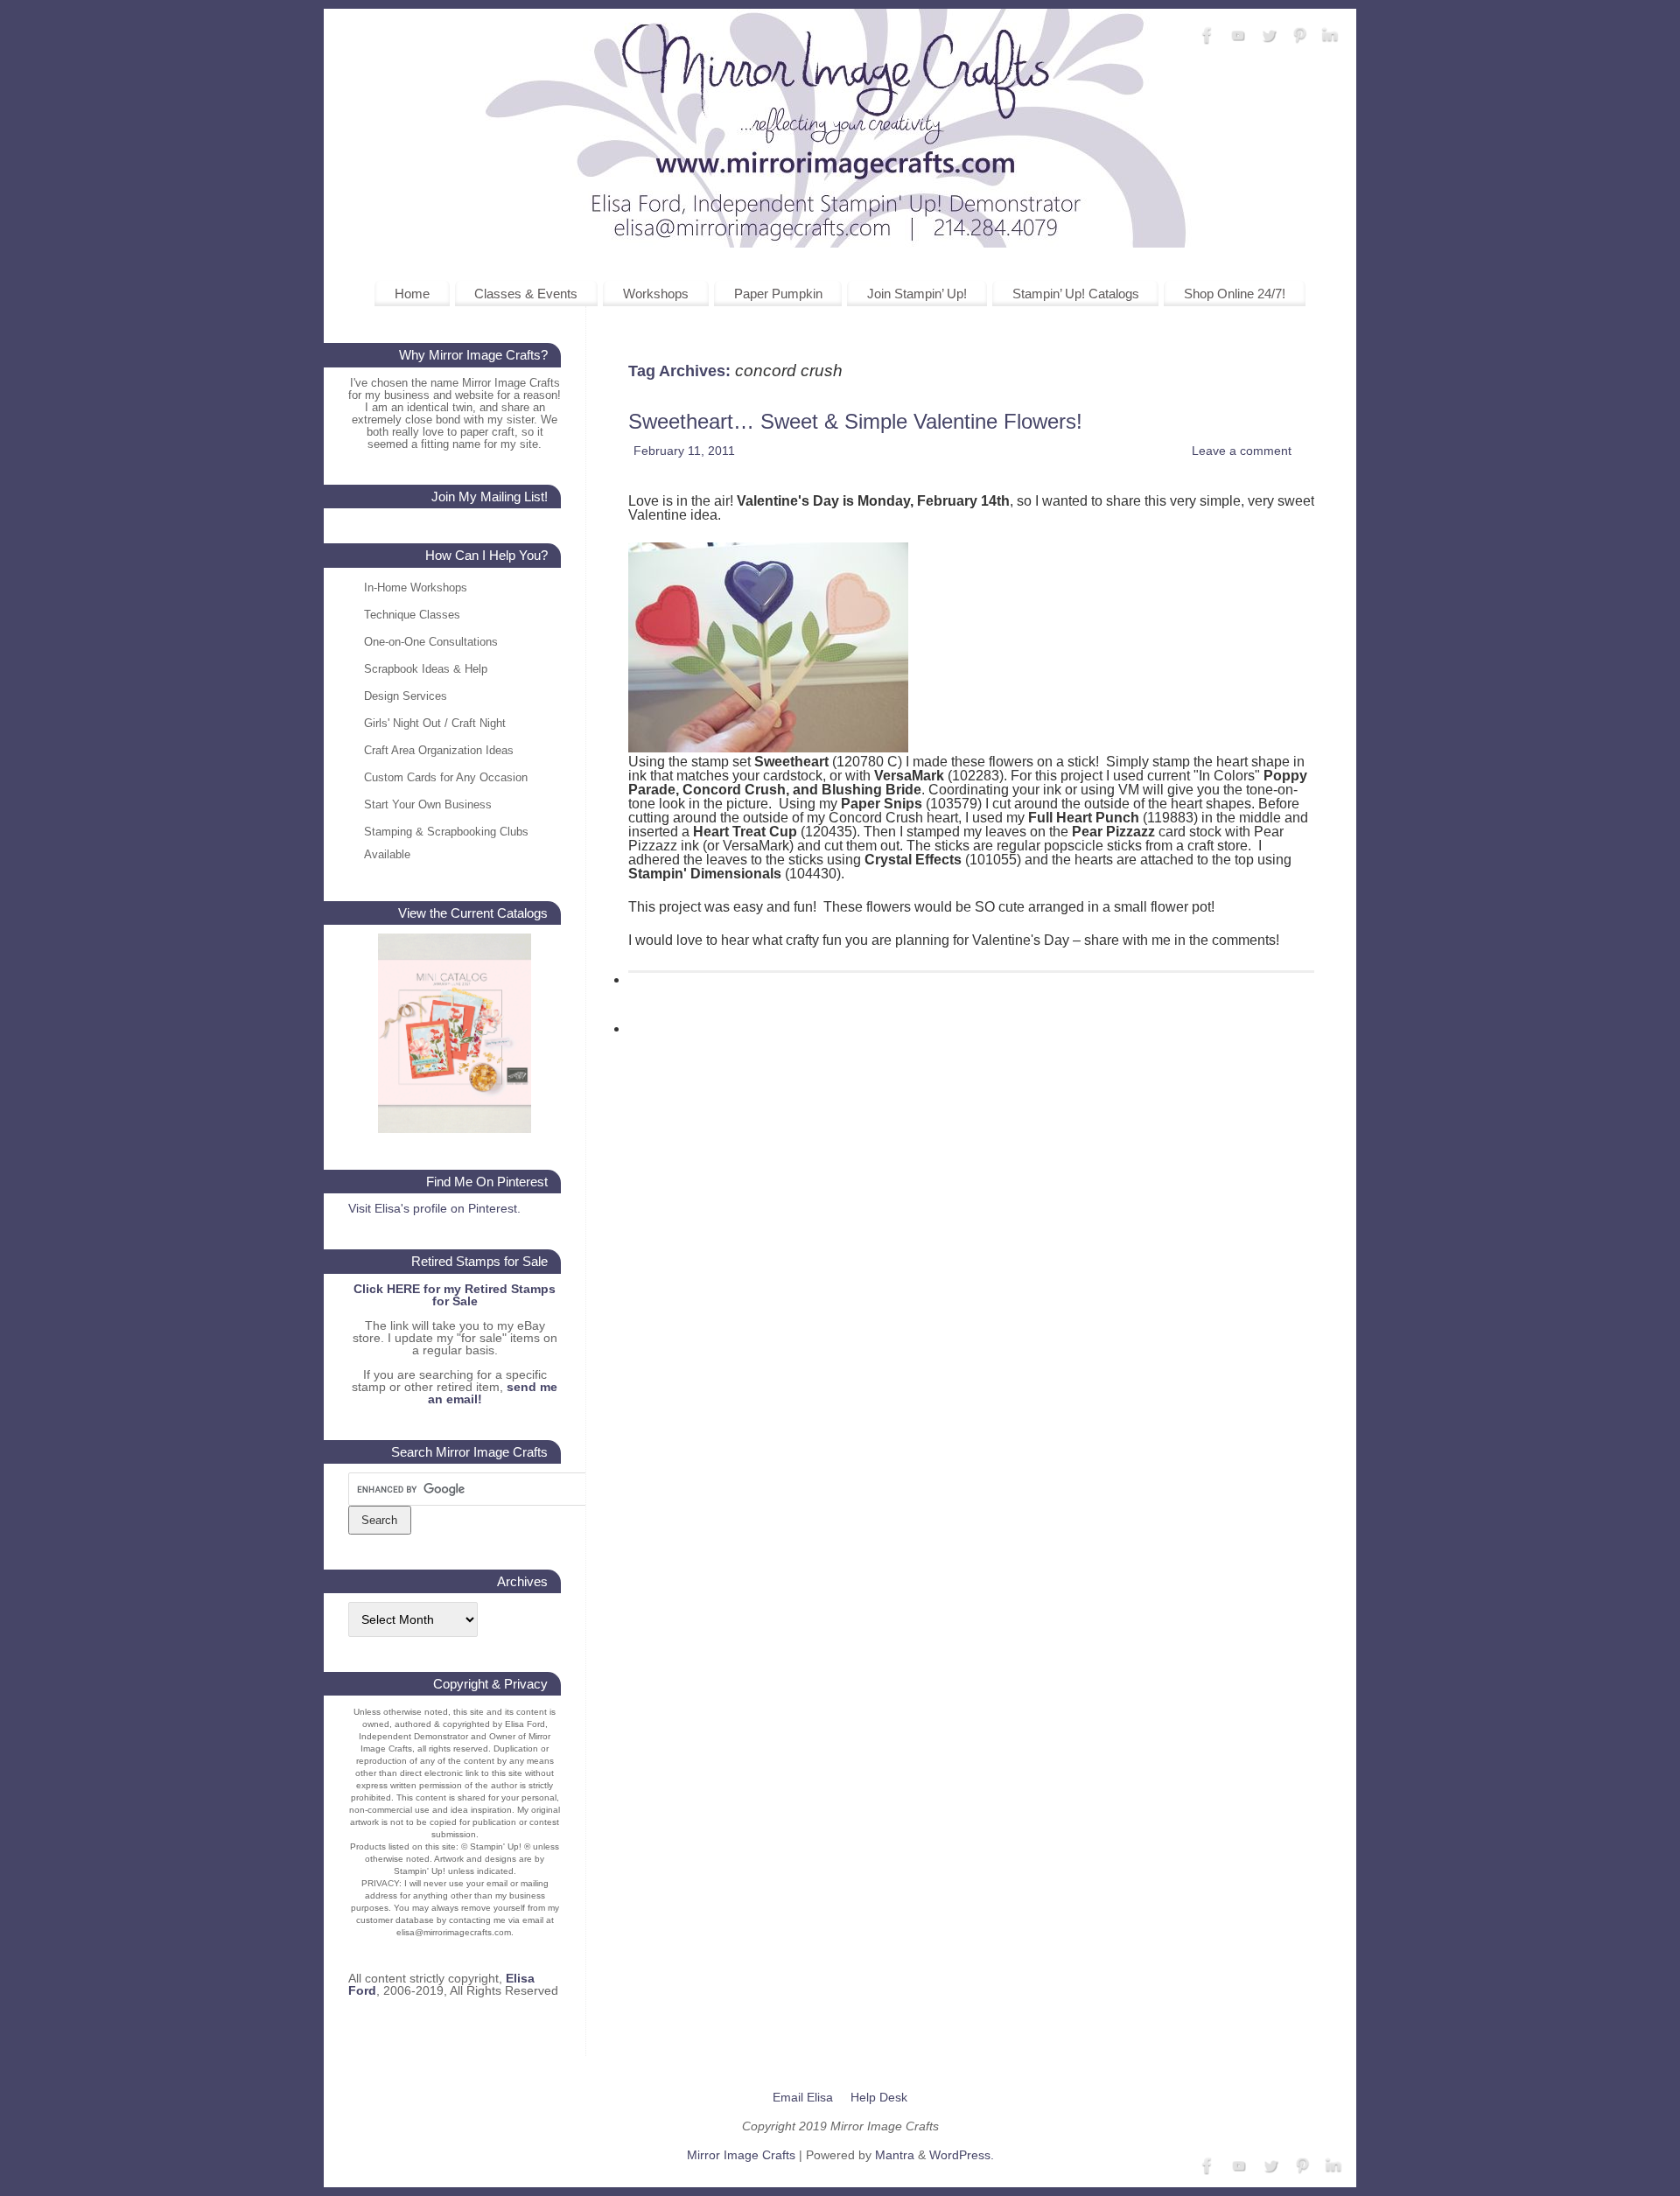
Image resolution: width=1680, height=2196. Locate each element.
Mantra (895, 2155)
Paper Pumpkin (778, 294)
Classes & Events (526, 294)
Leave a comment (1242, 451)
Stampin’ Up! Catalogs (1076, 294)
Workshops (656, 294)
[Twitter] (1269, 36)
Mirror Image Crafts (741, 2155)
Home (412, 294)
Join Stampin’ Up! (917, 294)
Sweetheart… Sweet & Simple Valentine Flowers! (855, 421)
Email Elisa (803, 2097)
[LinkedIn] (1330, 36)
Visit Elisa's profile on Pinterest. (434, 1208)
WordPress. (962, 2155)
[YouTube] (1238, 36)
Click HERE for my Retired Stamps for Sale (455, 1295)
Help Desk (879, 2097)
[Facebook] (1207, 36)
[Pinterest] (1299, 36)
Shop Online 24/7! (1235, 294)
